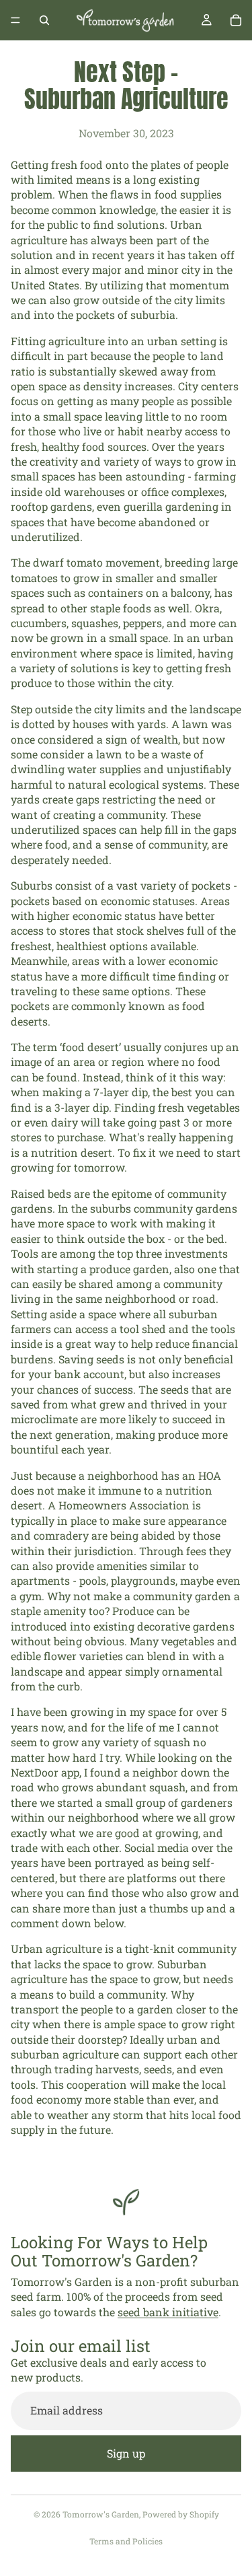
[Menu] (15, 20)
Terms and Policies (126, 2541)
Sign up (126, 2453)
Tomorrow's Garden (101, 2514)
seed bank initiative (168, 2312)
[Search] (44, 20)
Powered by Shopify (181, 2514)
